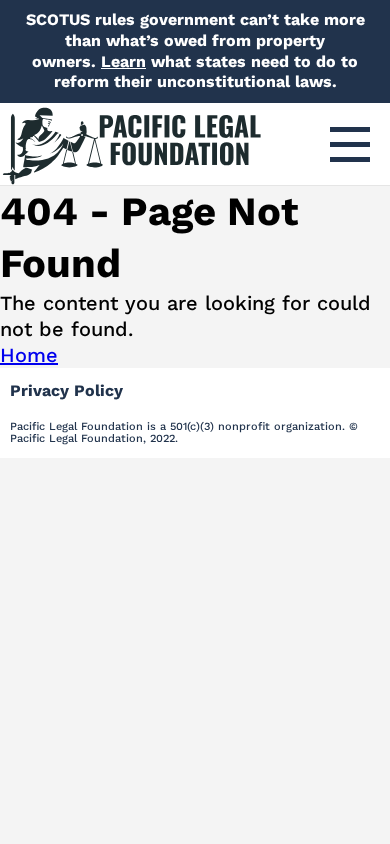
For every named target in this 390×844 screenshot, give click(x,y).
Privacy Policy (66, 390)
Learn (123, 61)
